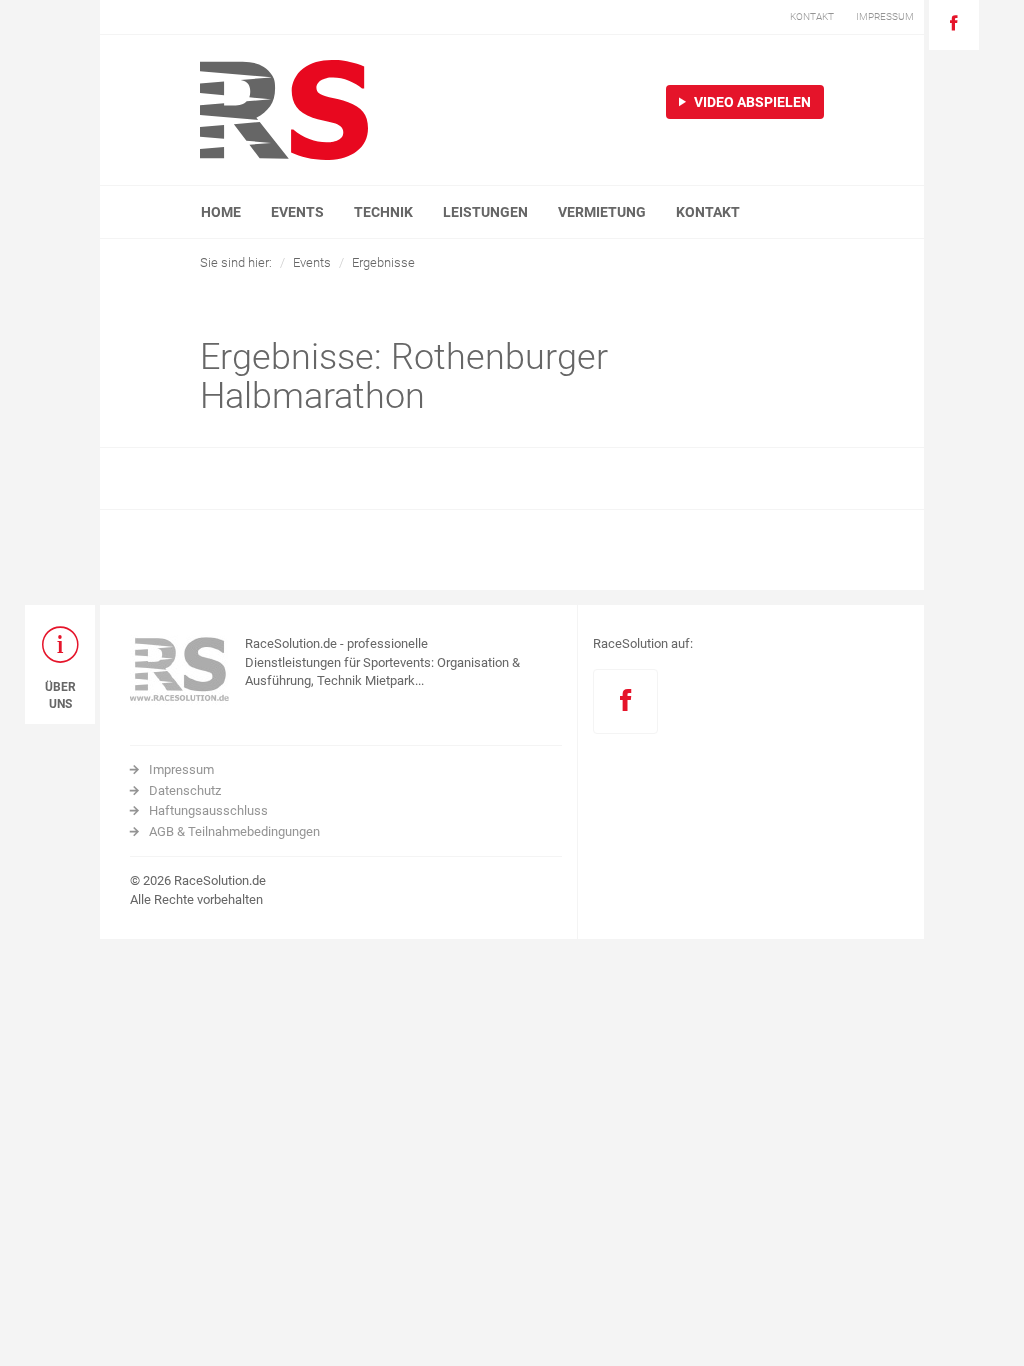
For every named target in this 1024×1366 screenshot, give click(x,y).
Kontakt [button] (812, 16)
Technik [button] (383, 212)
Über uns (60, 695)
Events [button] (297, 212)
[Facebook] (954, 25)
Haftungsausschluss (208, 810)
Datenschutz (185, 790)
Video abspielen (751, 102)
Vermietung (602, 212)
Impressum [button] (885, 16)
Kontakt (708, 212)
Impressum (181, 769)
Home (221, 212)
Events (312, 262)
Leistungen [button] (485, 212)
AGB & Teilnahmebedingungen (234, 831)
